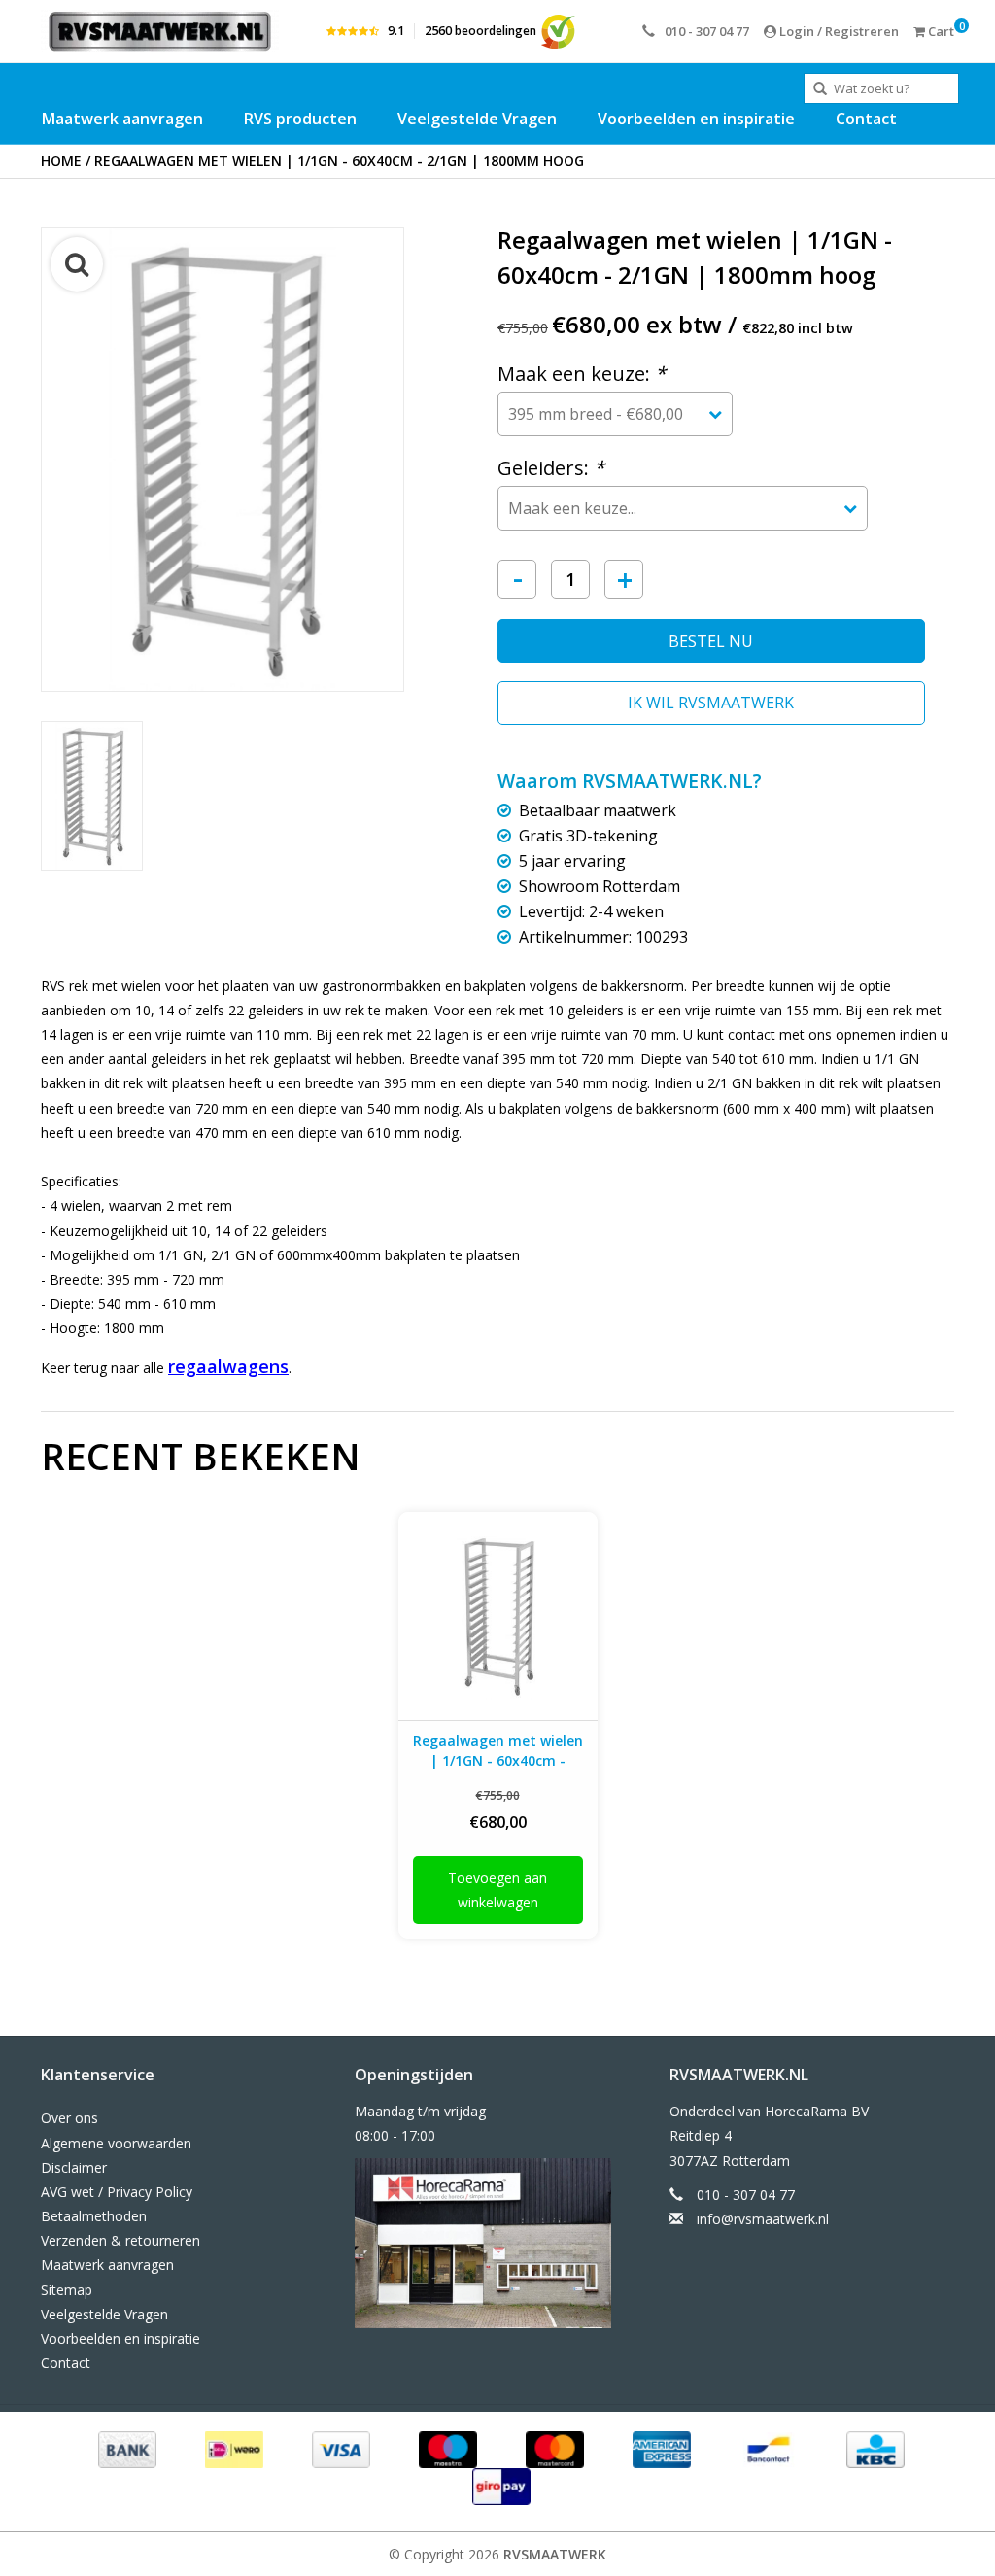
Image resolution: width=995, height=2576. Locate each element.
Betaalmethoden (94, 2216)
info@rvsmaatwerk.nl (763, 2219)
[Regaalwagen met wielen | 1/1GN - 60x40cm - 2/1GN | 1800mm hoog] (498, 1616)
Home (61, 161)
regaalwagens (228, 1366)
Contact (866, 119)
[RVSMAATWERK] (160, 31)
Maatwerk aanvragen (122, 119)
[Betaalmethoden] (125, 2448)
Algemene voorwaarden (116, 2143)
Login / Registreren (838, 31)
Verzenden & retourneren (120, 2240)
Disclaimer (74, 2167)
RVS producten (300, 119)
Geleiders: (551, 468)
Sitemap (67, 2290)
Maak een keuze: (582, 374)
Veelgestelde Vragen (477, 119)
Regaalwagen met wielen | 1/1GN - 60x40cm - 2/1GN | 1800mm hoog (339, 161)
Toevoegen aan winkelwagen (497, 1890)
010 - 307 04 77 (707, 31)
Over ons (69, 2118)
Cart (940, 31)
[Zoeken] (820, 89)
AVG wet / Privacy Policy (117, 2192)
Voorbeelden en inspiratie (696, 119)
